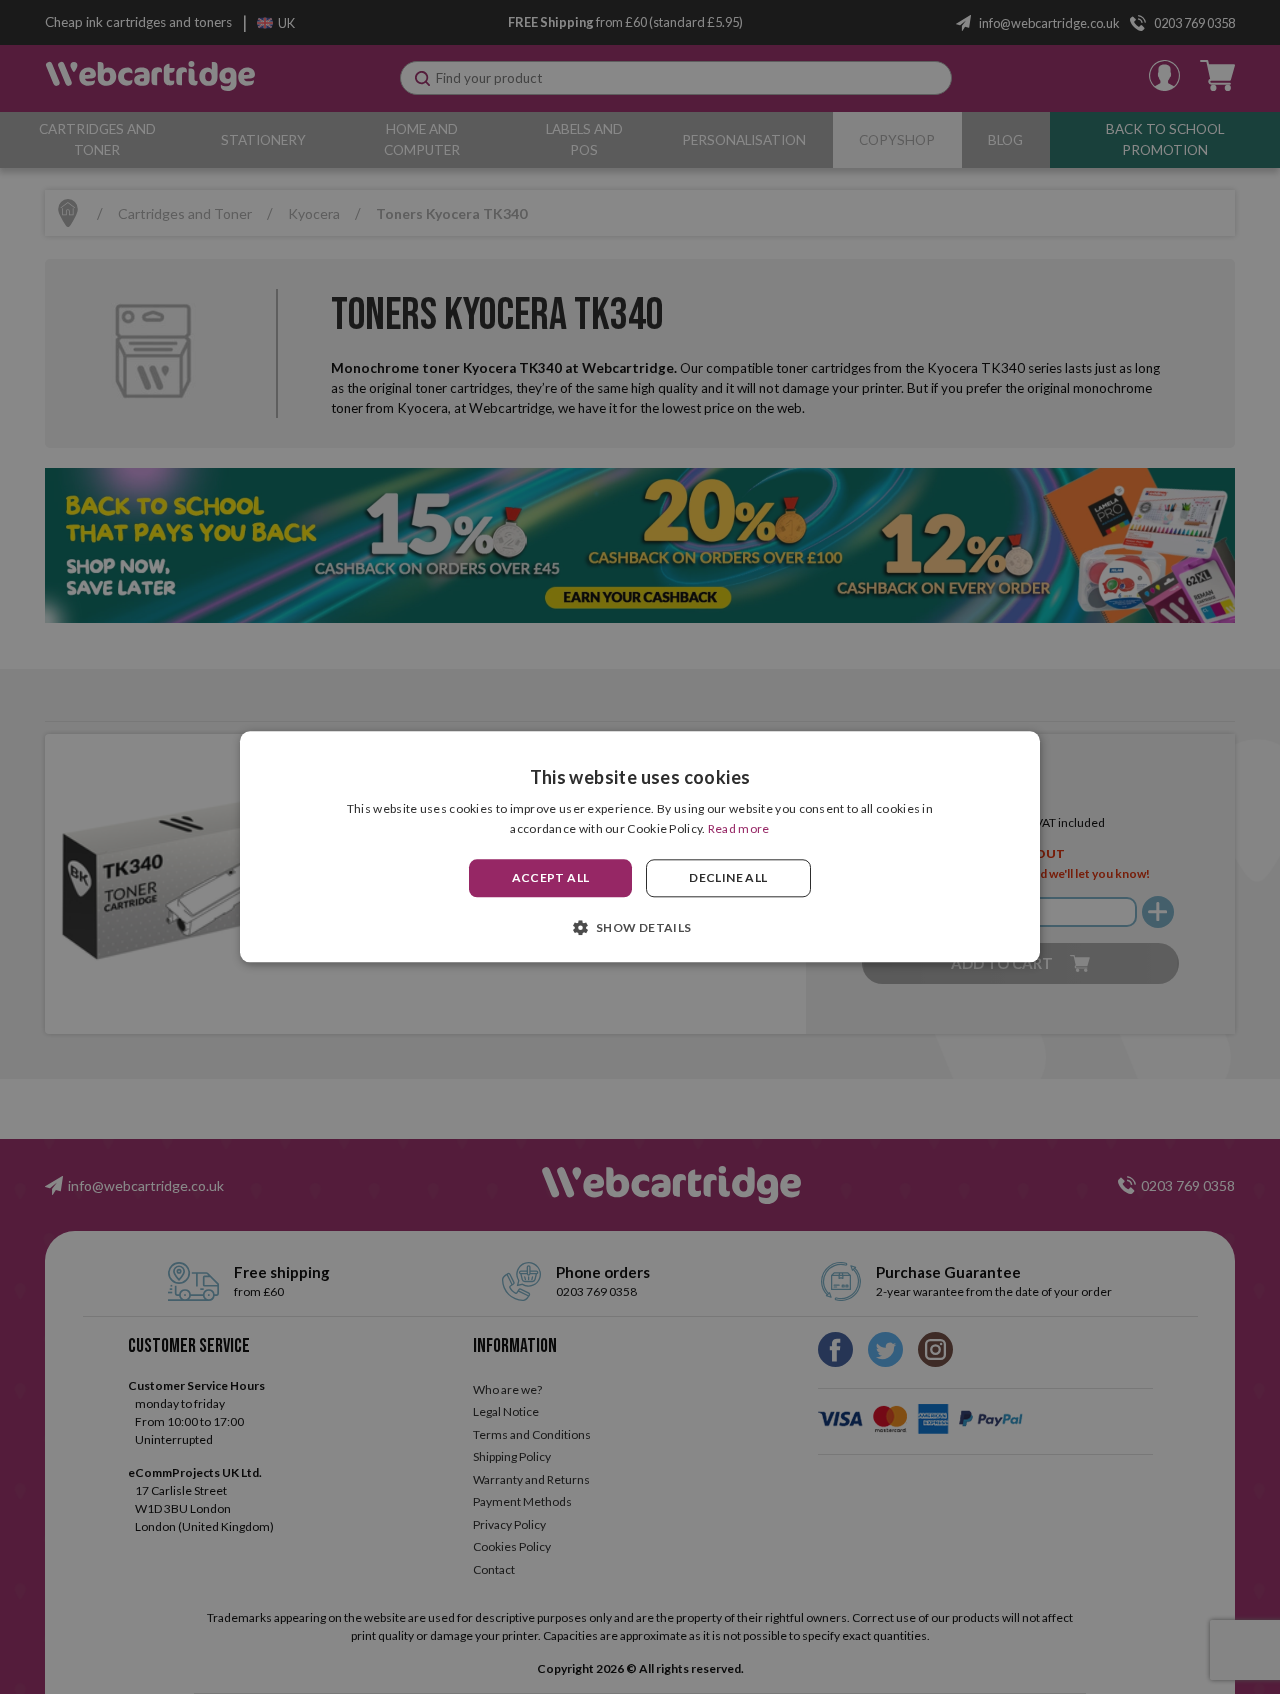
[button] (639, 928)
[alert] (640, 847)
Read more (739, 829)
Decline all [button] (728, 877)
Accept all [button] (551, 877)
